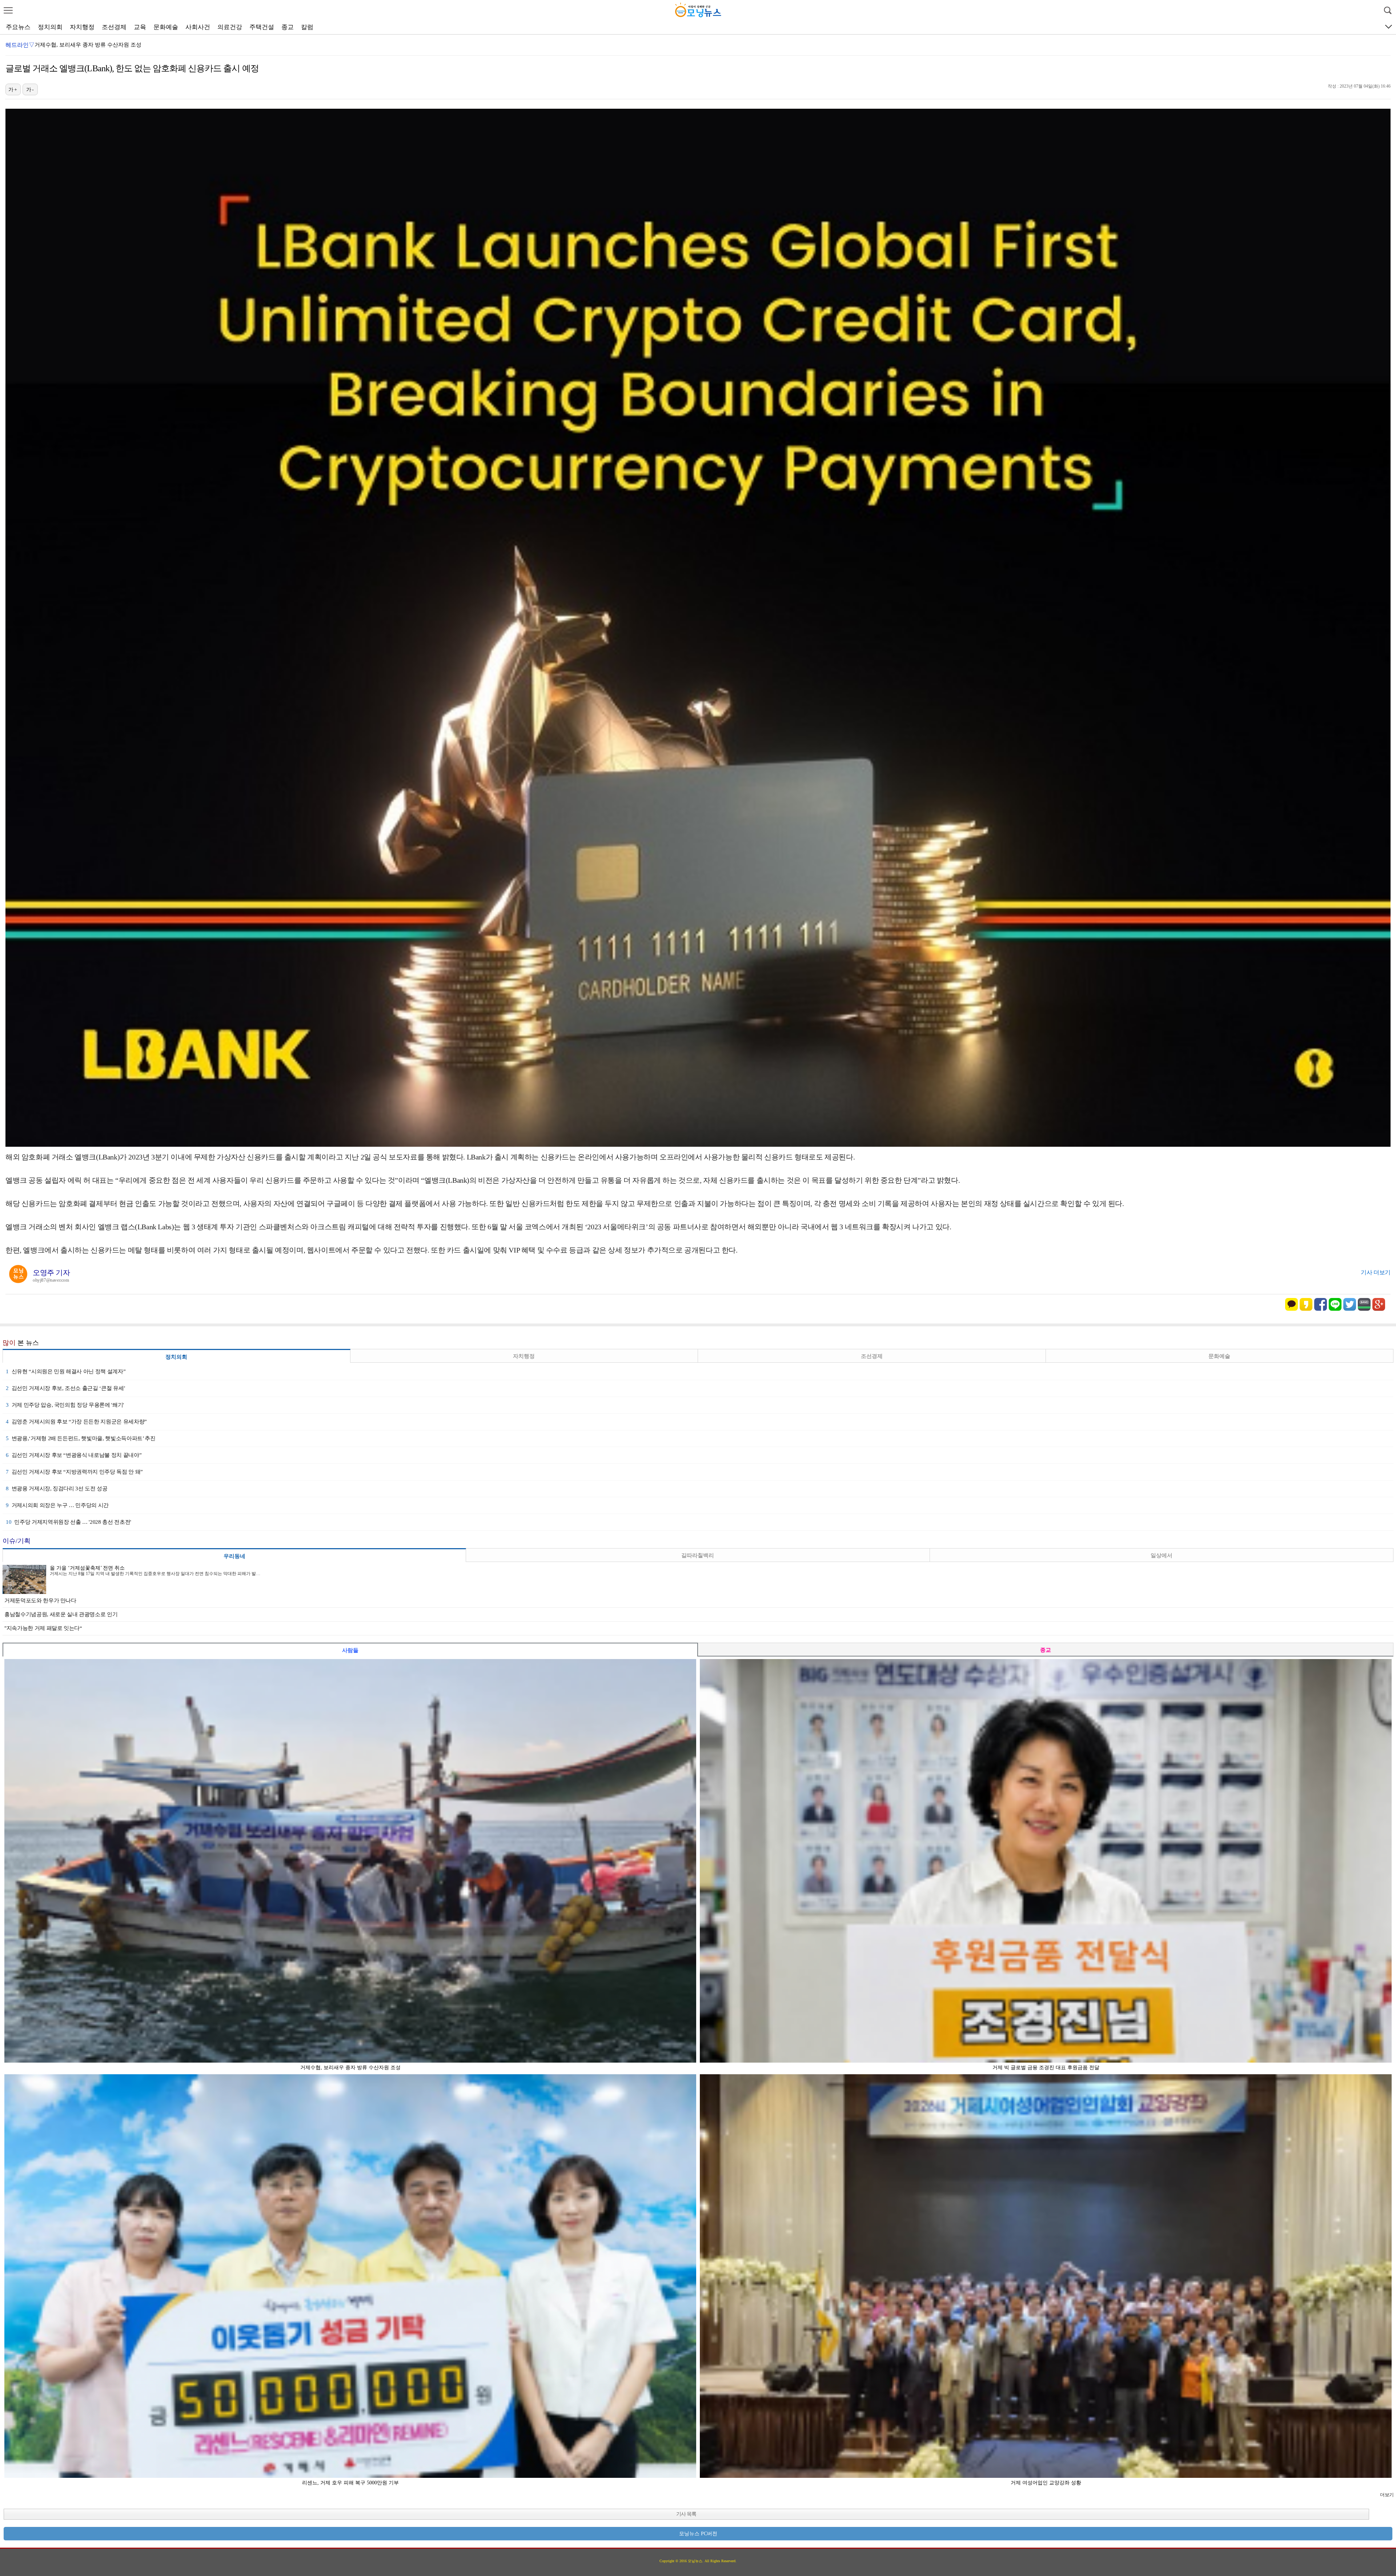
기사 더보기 (1376, 1272)
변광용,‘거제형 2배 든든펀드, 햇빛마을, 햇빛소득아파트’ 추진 (81, 1438)
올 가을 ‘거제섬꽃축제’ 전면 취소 (87, 1568)
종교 (288, 27)
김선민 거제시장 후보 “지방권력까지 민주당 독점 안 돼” (74, 1472)
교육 (140, 27)
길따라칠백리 (698, 1555)
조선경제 (114, 27)
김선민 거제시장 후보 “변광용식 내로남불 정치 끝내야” (74, 1455)
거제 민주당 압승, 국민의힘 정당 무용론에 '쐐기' (65, 1405)
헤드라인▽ (20, 45)
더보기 (1387, 2495)
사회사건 (198, 27)
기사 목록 (686, 2514)
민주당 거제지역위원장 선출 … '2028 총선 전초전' (69, 1522)
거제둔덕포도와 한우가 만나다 (40, 1601)
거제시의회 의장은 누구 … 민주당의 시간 (57, 1505)
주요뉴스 (18, 27)
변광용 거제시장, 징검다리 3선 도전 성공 (57, 1489)
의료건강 (230, 27)
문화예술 (166, 27)
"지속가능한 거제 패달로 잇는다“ (43, 1628)
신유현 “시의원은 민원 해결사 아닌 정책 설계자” (66, 1371)
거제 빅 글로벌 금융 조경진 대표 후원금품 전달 (91, 45)
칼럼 (307, 27)
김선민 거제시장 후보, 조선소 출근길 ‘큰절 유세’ (66, 1388)
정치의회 (50, 27)
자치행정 (82, 27)
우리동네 (234, 1556)
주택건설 (262, 27)
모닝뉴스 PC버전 (698, 2534)
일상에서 (1162, 1555)
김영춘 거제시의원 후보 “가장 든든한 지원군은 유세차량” (76, 1422)
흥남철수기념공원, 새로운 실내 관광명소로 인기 (61, 1614)
